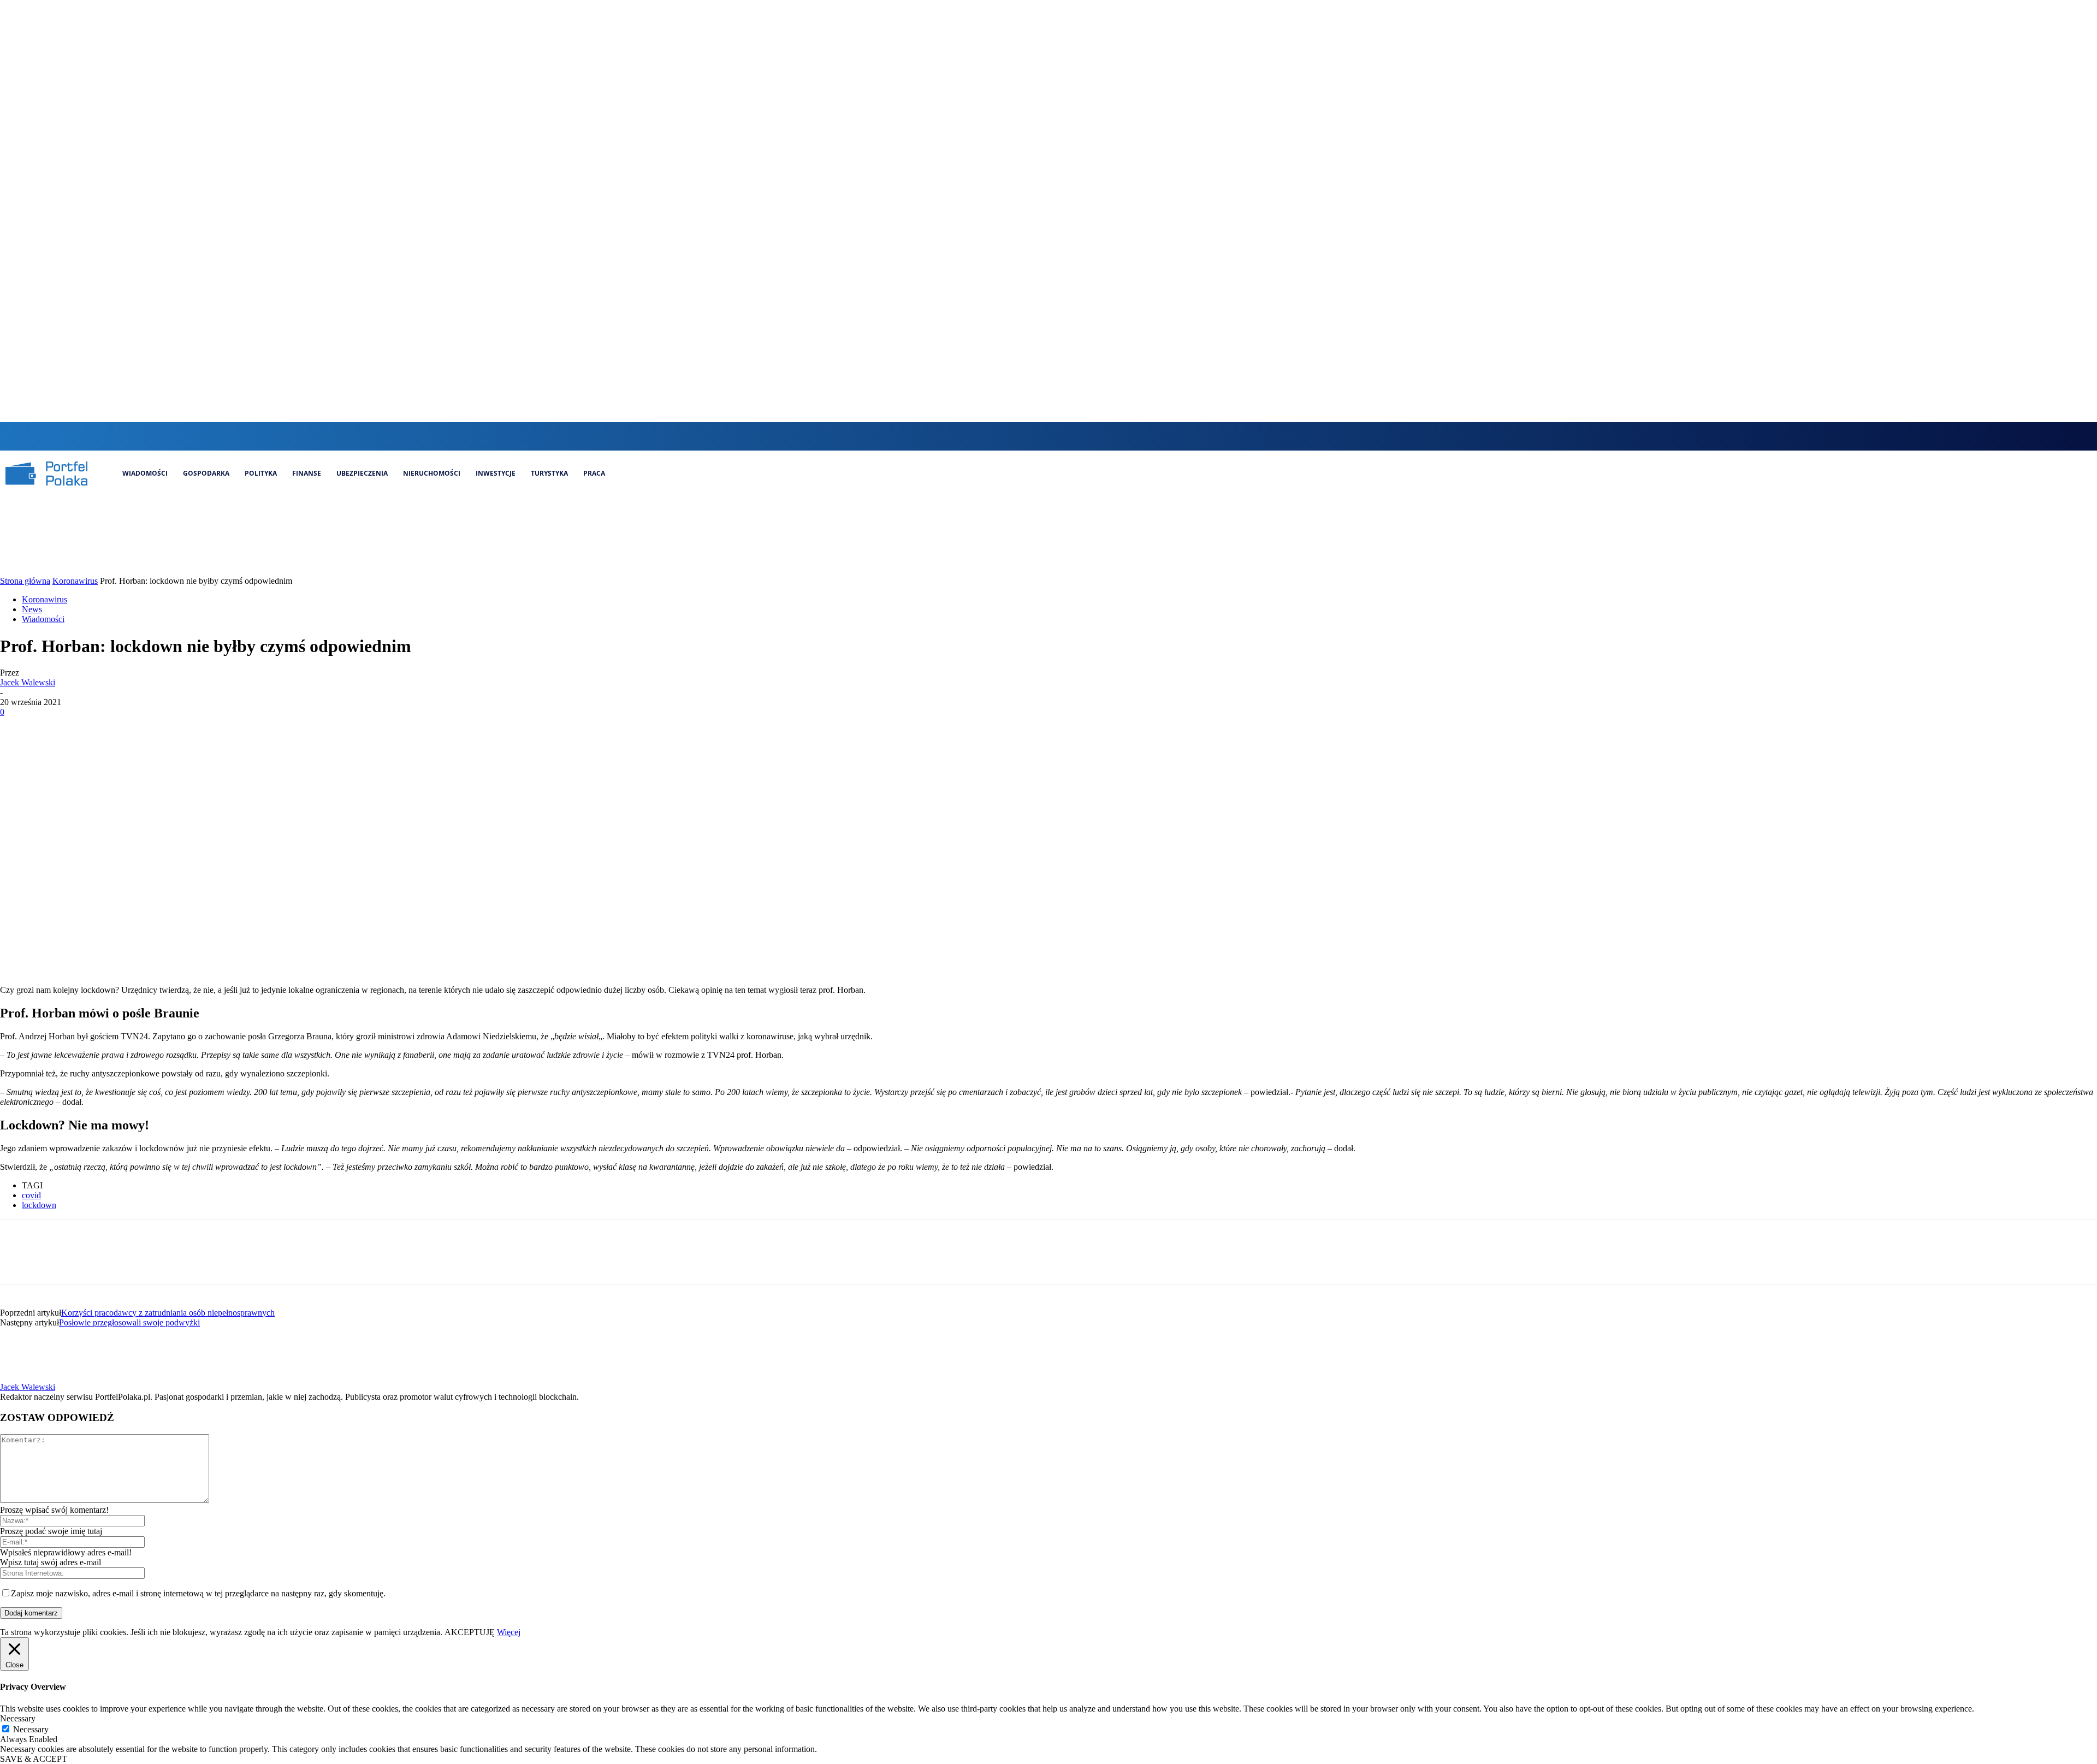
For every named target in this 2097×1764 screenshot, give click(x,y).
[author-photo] (26, 1377)
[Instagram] (1043, 436)
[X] (1080, 436)
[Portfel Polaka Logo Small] (46, 473)
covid (31, 1195)
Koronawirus (75, 581)
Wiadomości (43, 619)
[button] (1003, 435)
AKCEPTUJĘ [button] (470, 1632)
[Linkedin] (1061, 436)
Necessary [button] (18, 1718)
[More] (176, 729)
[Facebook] (1025, 436)
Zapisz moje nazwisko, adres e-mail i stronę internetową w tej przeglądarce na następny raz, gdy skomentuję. (198, 1593)
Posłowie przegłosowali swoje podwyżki (129, 1322)
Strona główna (25, 581)
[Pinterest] (97, 729)
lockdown (39, 1205)
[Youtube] (1098, 436)
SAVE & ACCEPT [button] (34, 1759)
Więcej (509, 1632)
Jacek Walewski (28, 682)
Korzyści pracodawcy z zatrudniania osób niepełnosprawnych (168, 1313)
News (32, 609)
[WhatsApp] (136, 729)
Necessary (31, 1729)
